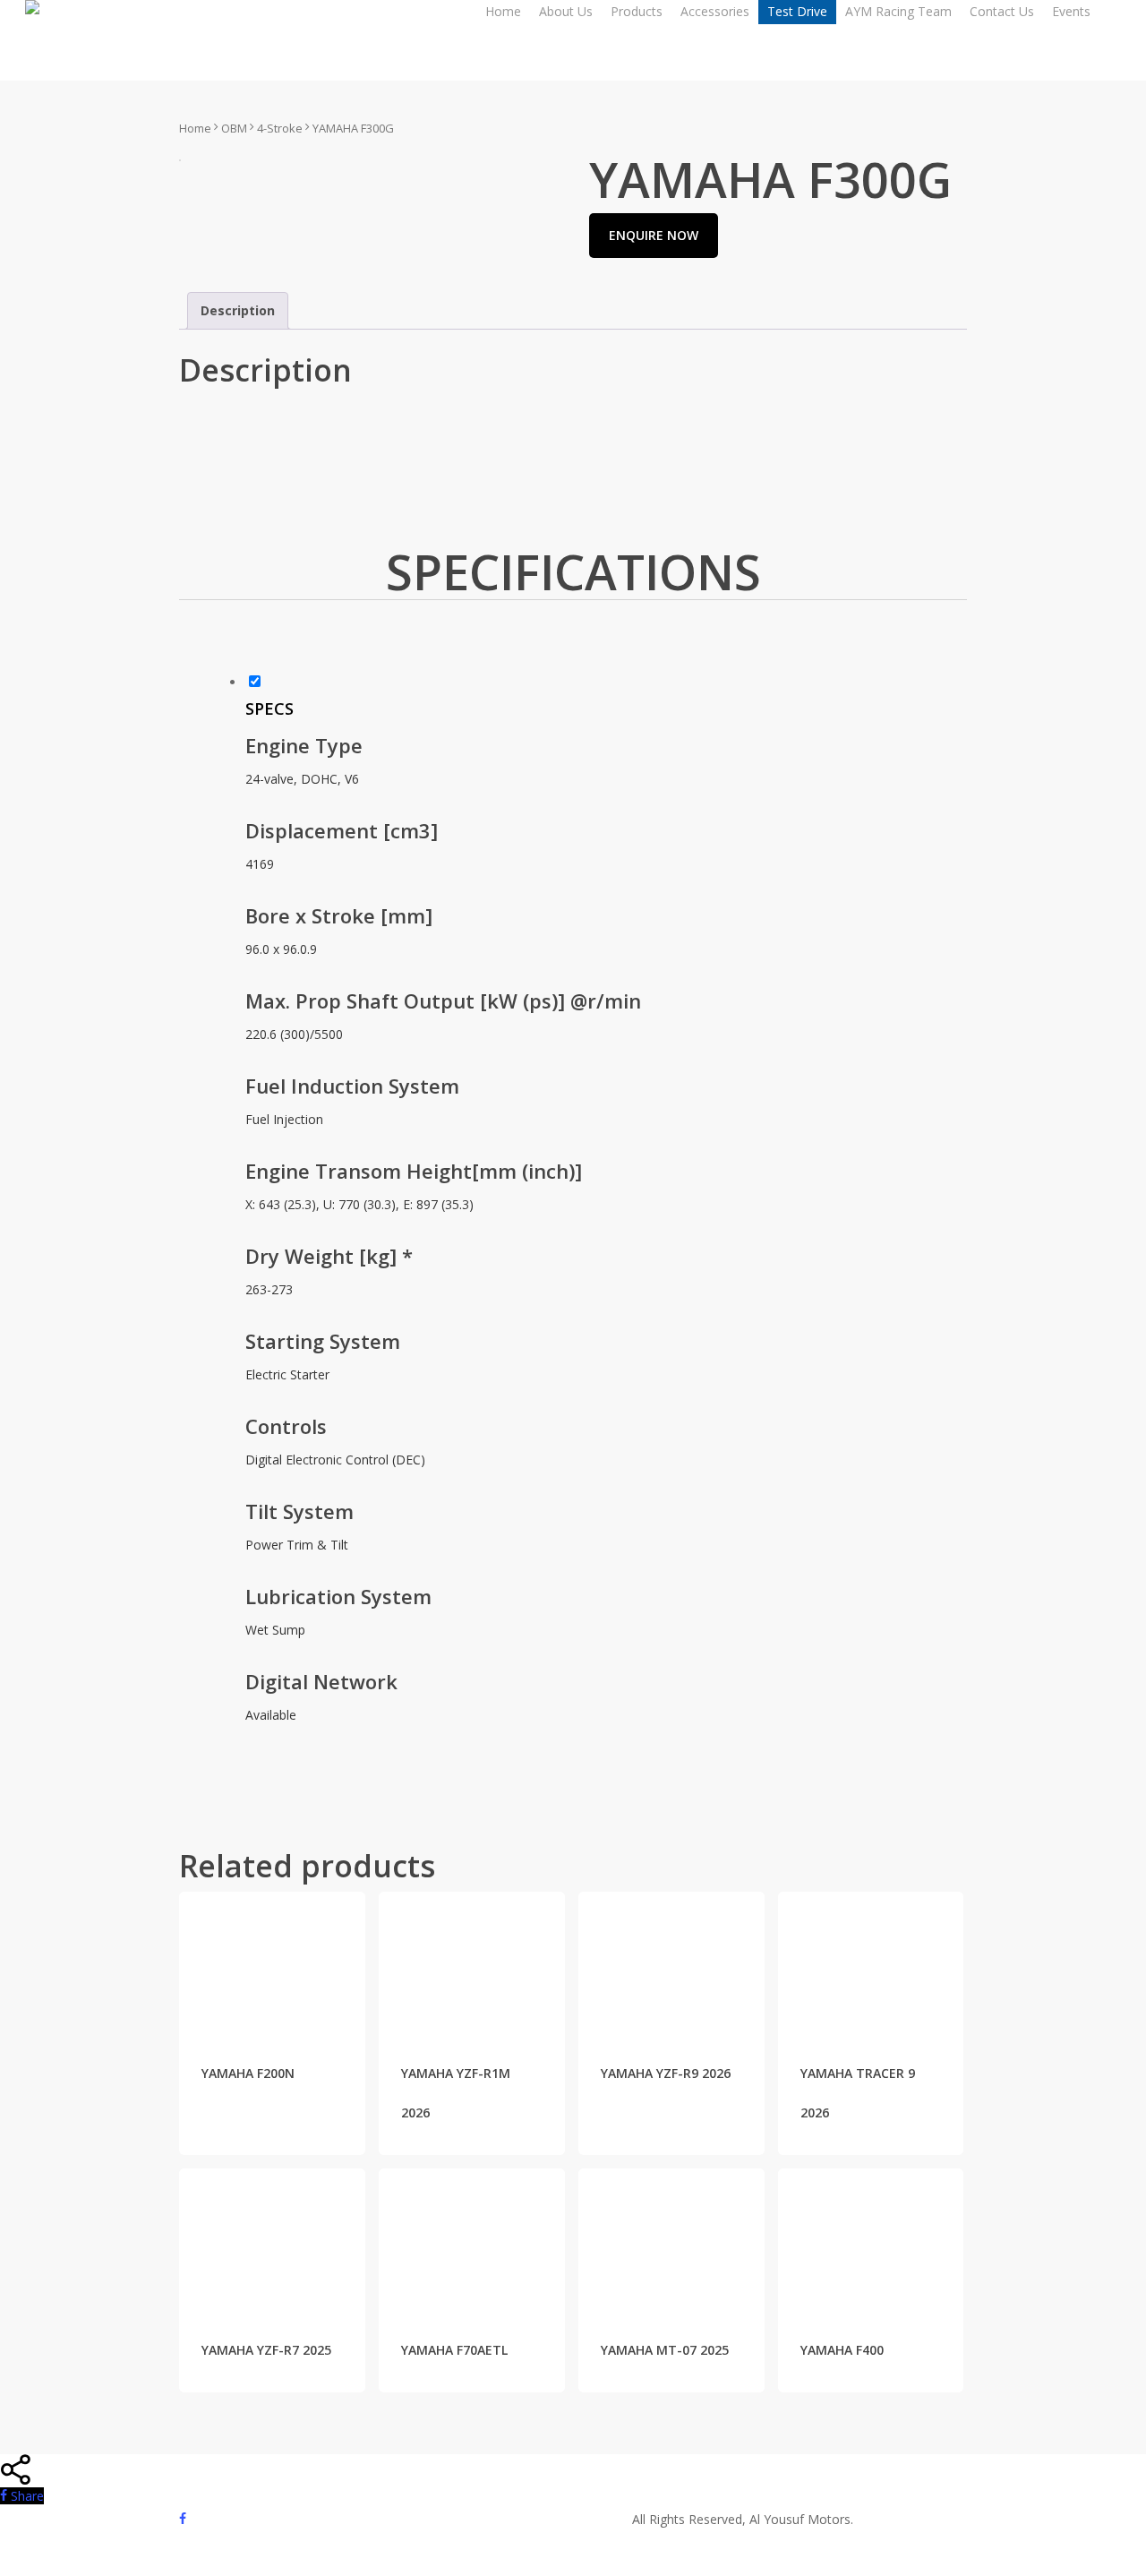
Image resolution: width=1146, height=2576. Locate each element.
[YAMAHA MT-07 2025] (671, 2238)
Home (195, 128)
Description (238, 310)
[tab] (238, 311)
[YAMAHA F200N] (272, 1962)
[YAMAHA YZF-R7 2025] (272, 2238)
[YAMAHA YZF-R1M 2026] (472, 1962)
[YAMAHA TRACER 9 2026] (871, 1962)
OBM (234, 128)
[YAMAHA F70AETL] (472, 2238)
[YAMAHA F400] (871, 2238)
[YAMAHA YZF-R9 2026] (671, 1962)
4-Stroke (280, 128)
